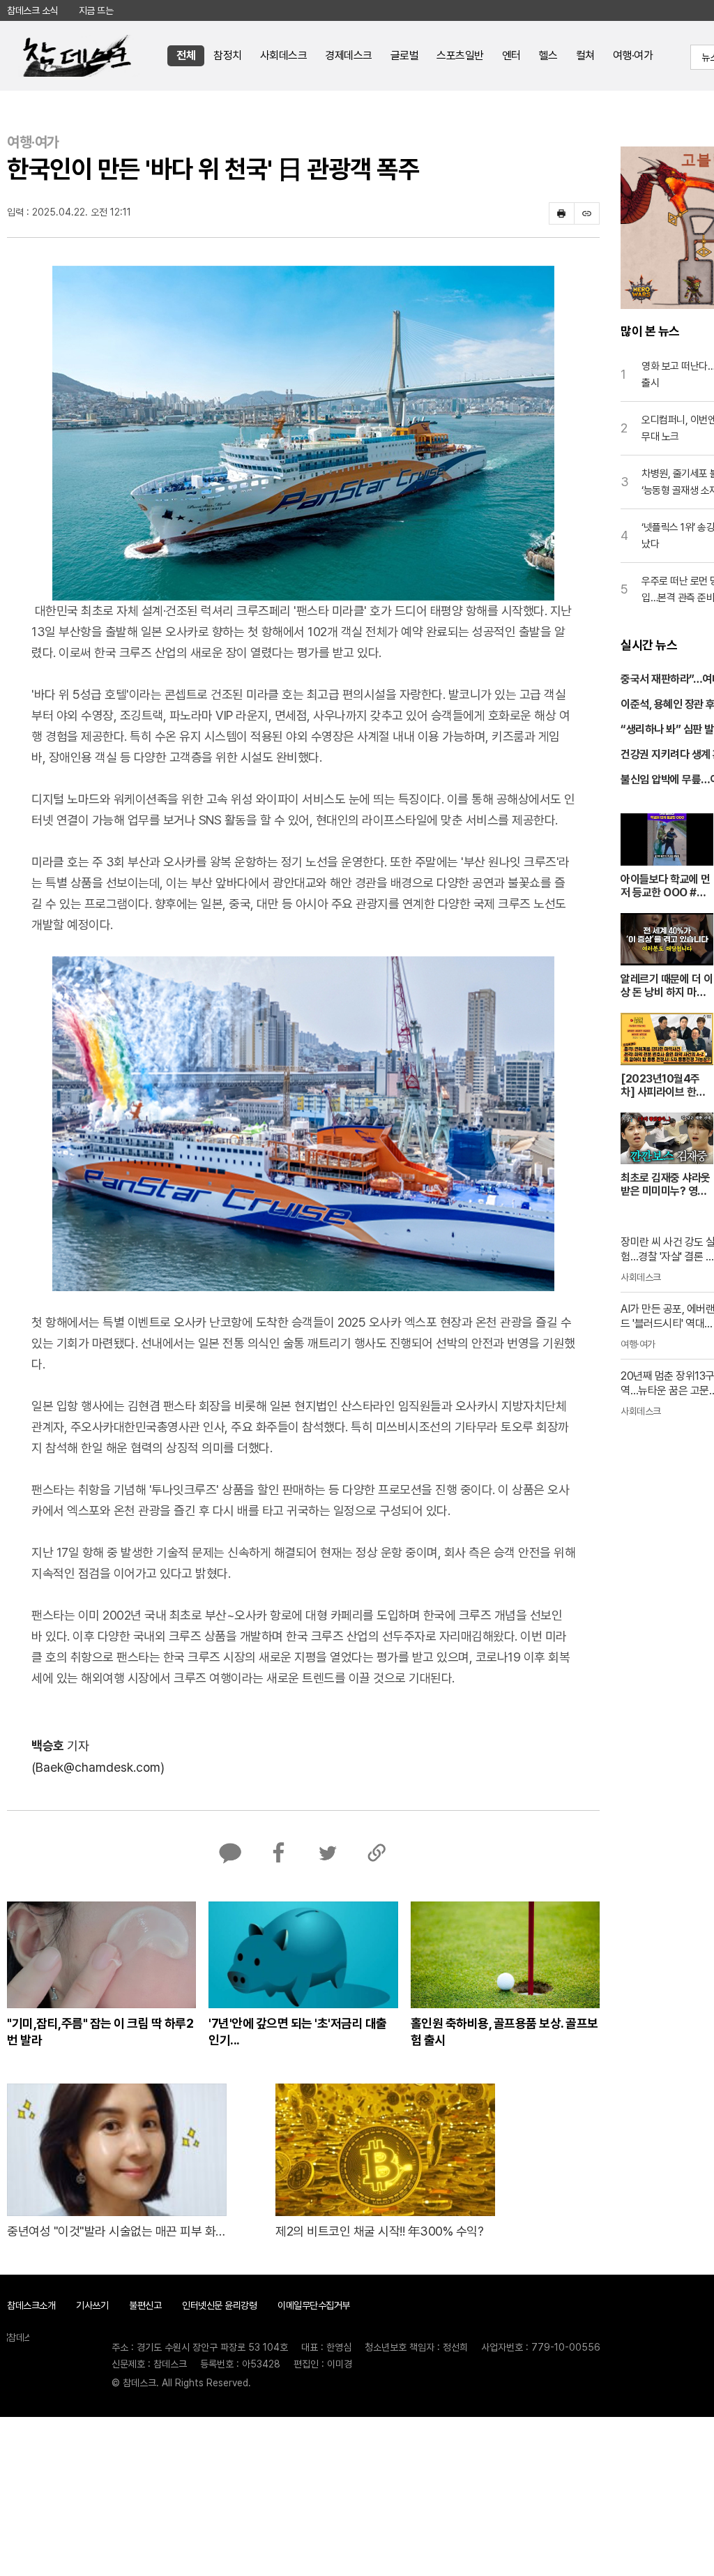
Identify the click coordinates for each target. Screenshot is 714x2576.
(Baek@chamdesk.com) (98, 1767)
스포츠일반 (460, 55)
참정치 (228, 55)
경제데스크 (349, 55)
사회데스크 (284, 55)
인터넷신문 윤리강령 (219, 2305)
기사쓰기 (92, 2305)
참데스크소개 (31, 2305)
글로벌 (405, 55)
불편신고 (145, 2305)
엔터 (511, 55)
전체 (186, 55)
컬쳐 (585, 55)
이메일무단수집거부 (314, 2305)
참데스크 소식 (32, 10)
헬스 (548, 55)
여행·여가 (633, 55)
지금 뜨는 (96, 10)
